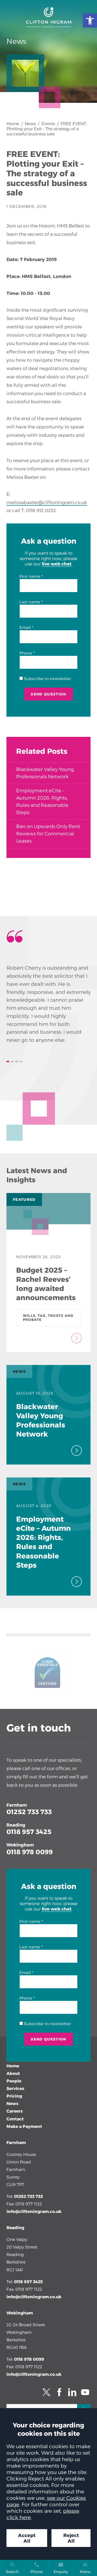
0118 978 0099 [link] (30, 1852)
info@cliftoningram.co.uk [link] (34, 2211)
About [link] (13, 2073)
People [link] (14, 2081)
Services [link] (15, 2088)
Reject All (71, 2538)
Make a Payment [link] (24, 2126)
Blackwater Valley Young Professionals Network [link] (45, 773)
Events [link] (48, 124)
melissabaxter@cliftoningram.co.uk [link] (47, 502)
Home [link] (13, 124)
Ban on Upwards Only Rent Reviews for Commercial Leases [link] (48, 834)
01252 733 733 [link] (29, 1812)
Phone (26, 653)
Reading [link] (16, 1825)
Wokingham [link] (20, 1845)
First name (30, 576)
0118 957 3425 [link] (29, 1832)
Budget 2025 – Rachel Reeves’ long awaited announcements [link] (46, 1284)
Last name (30, 602)
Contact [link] (15, 2119)
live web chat (57, 564)
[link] (90, 20)
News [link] (30, 124)
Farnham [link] (17, 1805)
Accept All (27, 2538)
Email (25, 628)
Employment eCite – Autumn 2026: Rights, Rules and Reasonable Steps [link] (42, 802)
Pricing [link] (14, 2096)
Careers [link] (15, 2111)
